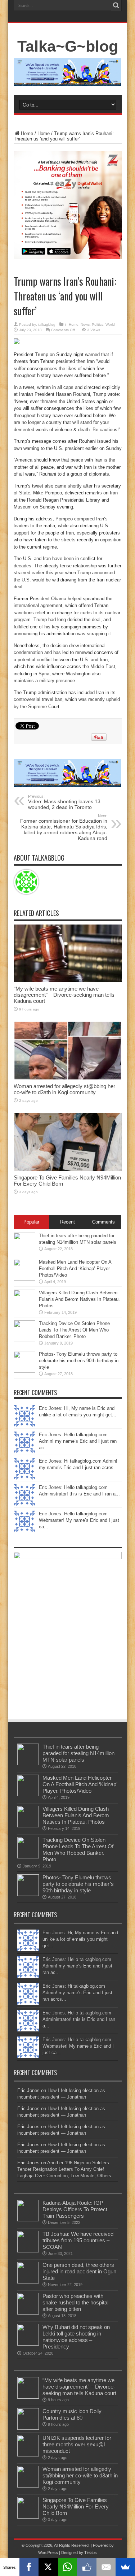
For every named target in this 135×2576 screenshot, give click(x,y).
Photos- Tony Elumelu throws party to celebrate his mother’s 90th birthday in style (79, 1361)
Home (27, 133)
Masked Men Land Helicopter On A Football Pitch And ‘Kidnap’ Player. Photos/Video (75, 1268)
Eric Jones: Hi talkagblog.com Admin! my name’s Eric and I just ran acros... (77, 1993)
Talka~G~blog (68, 46)
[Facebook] (29, 2567)
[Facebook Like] (87, 2567)
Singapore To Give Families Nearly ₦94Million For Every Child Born (76, 2506)
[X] (48, 2567)
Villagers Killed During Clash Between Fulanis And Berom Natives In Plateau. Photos (79, 1299)
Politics (98, 324)
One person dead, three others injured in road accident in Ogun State (79, 2271)
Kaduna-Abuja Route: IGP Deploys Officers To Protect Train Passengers (75, 2209)
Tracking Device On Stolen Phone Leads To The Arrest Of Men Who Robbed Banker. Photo (74, 1330)
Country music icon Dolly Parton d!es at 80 (72, 2414)
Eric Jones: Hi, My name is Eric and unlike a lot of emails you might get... (80, 1939)
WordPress (48, 2553)
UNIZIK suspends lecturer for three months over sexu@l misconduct (77, 2444)
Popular (31, 1222)
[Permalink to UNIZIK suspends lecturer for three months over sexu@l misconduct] (28, 2455)
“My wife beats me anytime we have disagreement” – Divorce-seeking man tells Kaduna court (64, 995)
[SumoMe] (125, 2567)
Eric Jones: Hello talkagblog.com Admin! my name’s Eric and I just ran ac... (78, 1441)
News (85, 324)
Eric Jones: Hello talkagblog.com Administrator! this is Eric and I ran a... (79, 2019)
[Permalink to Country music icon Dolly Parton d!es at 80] (28, 2428)
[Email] (106, 2567)
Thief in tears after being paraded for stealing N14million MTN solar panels (78, 1753)
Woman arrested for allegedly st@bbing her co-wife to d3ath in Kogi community (64, 1089)
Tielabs (91, 2553)
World (110, 324)
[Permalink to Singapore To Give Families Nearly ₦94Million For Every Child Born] (68, 1169)
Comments (103, 1222)
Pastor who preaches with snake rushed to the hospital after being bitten (75, 2302)
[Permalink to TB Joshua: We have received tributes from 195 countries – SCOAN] (28, 2251)
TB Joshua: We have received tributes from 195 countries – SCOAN (78, 2240)
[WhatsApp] (68, 2567)
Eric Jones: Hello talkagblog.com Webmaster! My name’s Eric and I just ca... (79, 1520)
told (61, 474)
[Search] (116, 5)
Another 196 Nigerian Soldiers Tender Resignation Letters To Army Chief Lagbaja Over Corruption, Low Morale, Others (64, 2169)
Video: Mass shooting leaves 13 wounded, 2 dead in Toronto (64, 802)
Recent (67, 1222)
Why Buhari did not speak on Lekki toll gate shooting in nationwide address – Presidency (76, 2337)
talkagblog (47, 324)
